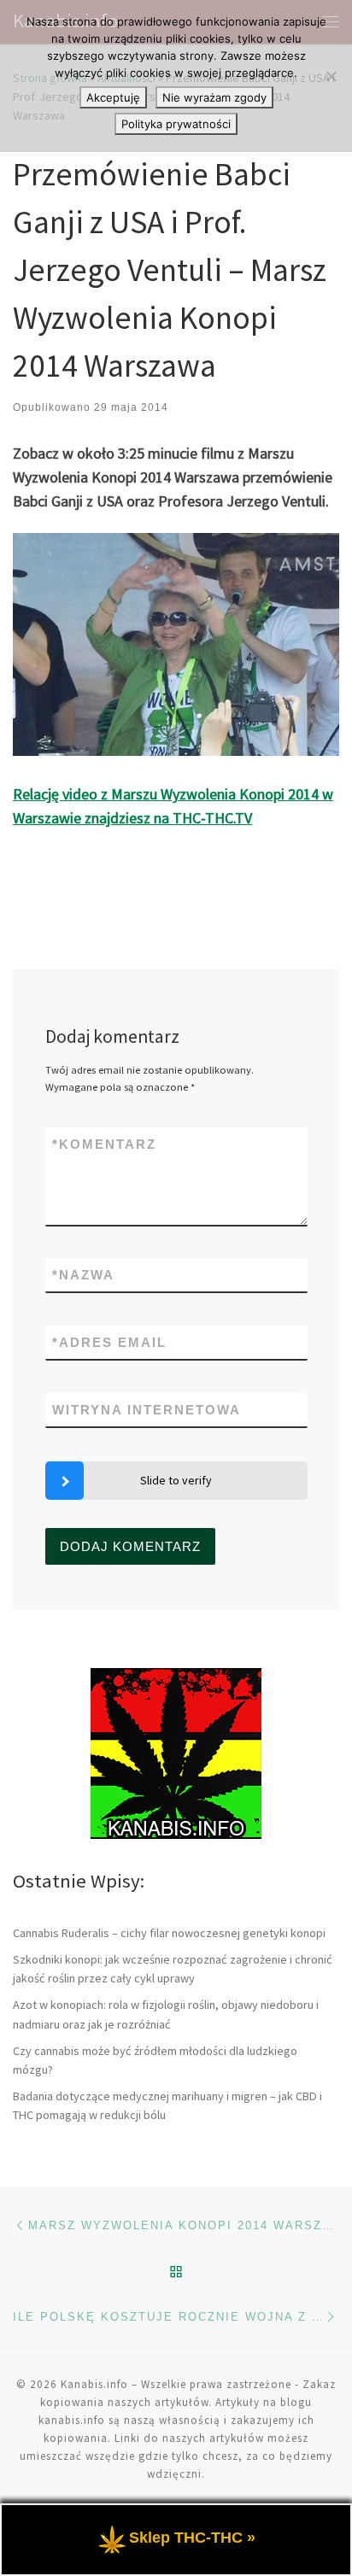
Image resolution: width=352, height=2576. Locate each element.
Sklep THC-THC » (192, 2538)
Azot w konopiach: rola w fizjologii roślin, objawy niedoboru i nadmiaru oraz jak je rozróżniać (166, 2014)
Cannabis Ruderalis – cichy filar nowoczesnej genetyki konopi (169, 1933)
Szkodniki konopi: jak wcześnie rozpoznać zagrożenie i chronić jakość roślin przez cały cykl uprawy (173, 1969)
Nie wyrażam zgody (214, 97)
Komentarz (104, 1144)
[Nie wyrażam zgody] (331, 76)
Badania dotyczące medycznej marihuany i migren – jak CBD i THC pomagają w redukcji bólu (167, 2105)
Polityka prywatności (176, 124)
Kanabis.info (94, 2384)
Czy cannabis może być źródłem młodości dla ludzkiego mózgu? (155, 2060)
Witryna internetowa (147, 1410)
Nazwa (83, 1275)
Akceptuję (113, 97)
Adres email (109, 1342)
